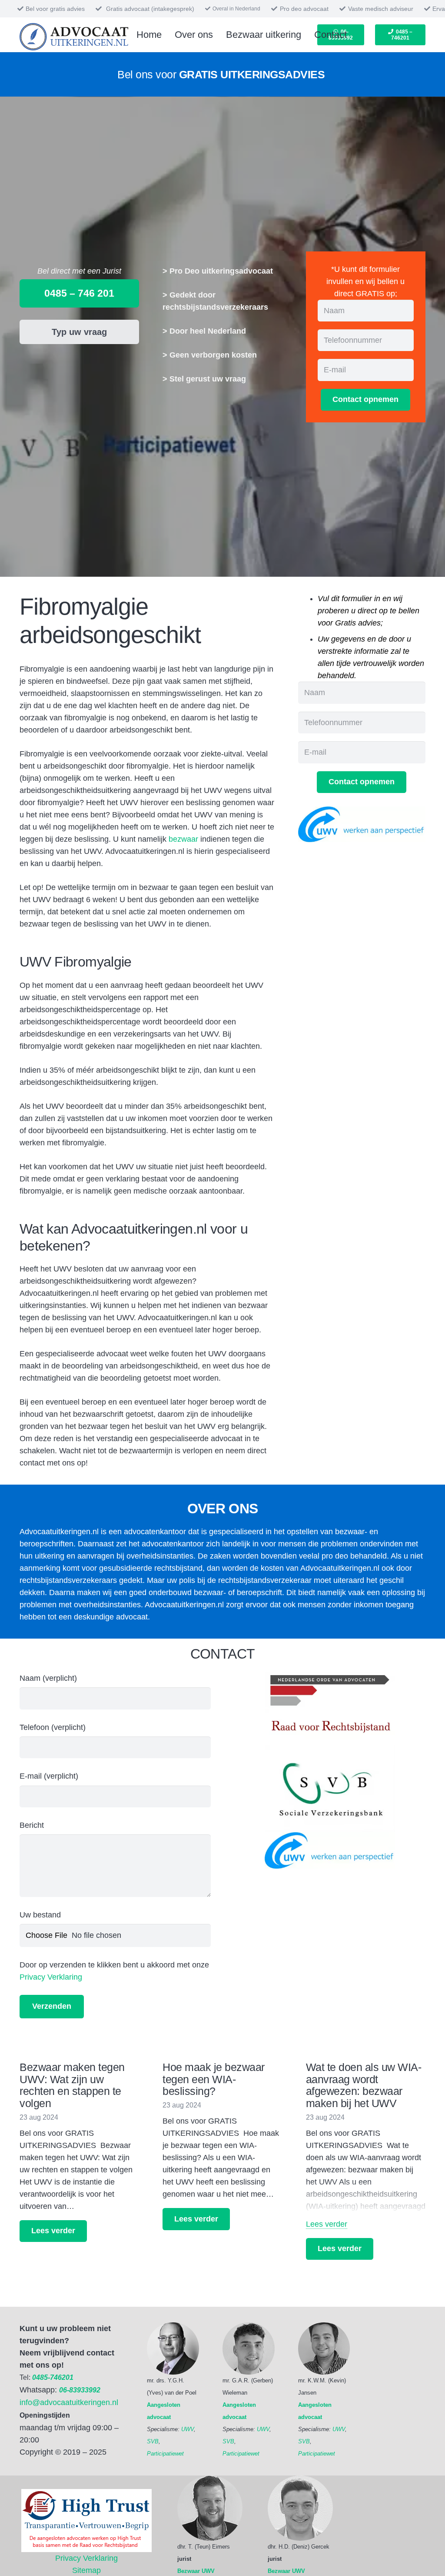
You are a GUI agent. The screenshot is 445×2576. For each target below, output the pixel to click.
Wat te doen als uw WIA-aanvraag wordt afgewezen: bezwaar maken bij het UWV (364, 2085)
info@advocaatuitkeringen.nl (69, 2402)
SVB (153, 2441)
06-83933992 (80, 2390)
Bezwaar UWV (196, 2571)
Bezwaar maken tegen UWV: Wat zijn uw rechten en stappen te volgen (72, 2085)
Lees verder (327, 2224)
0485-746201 (53, 2377)
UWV (188, 2429)
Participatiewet (165, 2454)
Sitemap (86, 2570)
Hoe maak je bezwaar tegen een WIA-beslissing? (214, 2079)
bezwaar (183, 839)
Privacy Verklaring (51, 1977)
